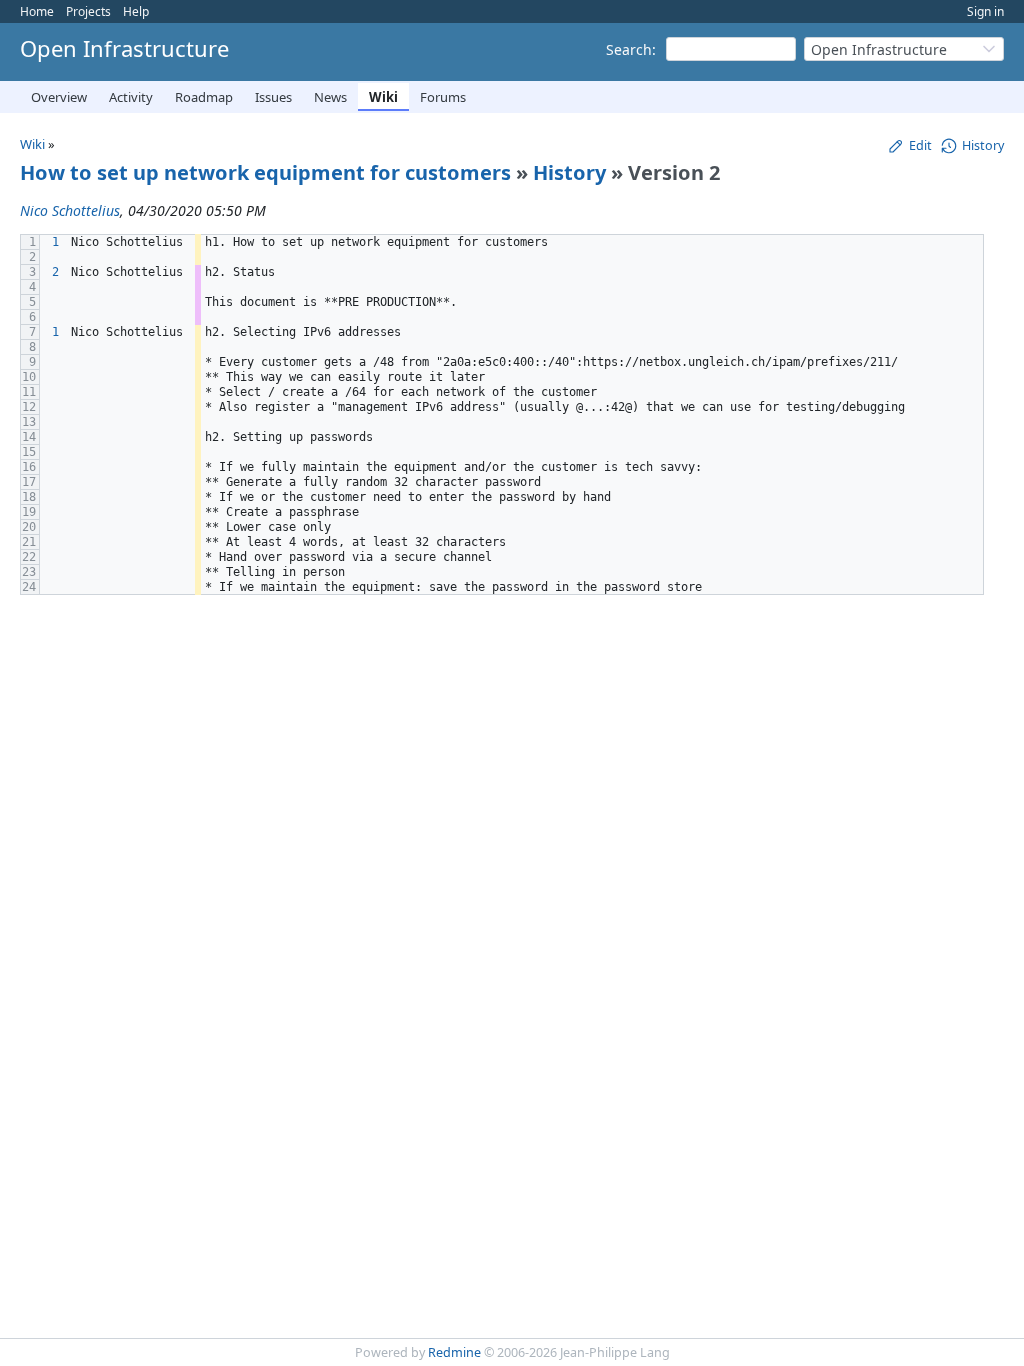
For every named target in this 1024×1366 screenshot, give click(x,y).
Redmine (454, 1352)
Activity (131, 97)
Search (629, 49)
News (330, 97)
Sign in (985, 11)
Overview (59, 97)
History (569, 172)
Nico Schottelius (70, 210)
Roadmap (204, 97)
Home (37, 11)
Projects (88, 11)
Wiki (383, 97)
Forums (443, 97)
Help (136, 11)
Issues (273, 97)
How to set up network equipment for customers (265, 172)
